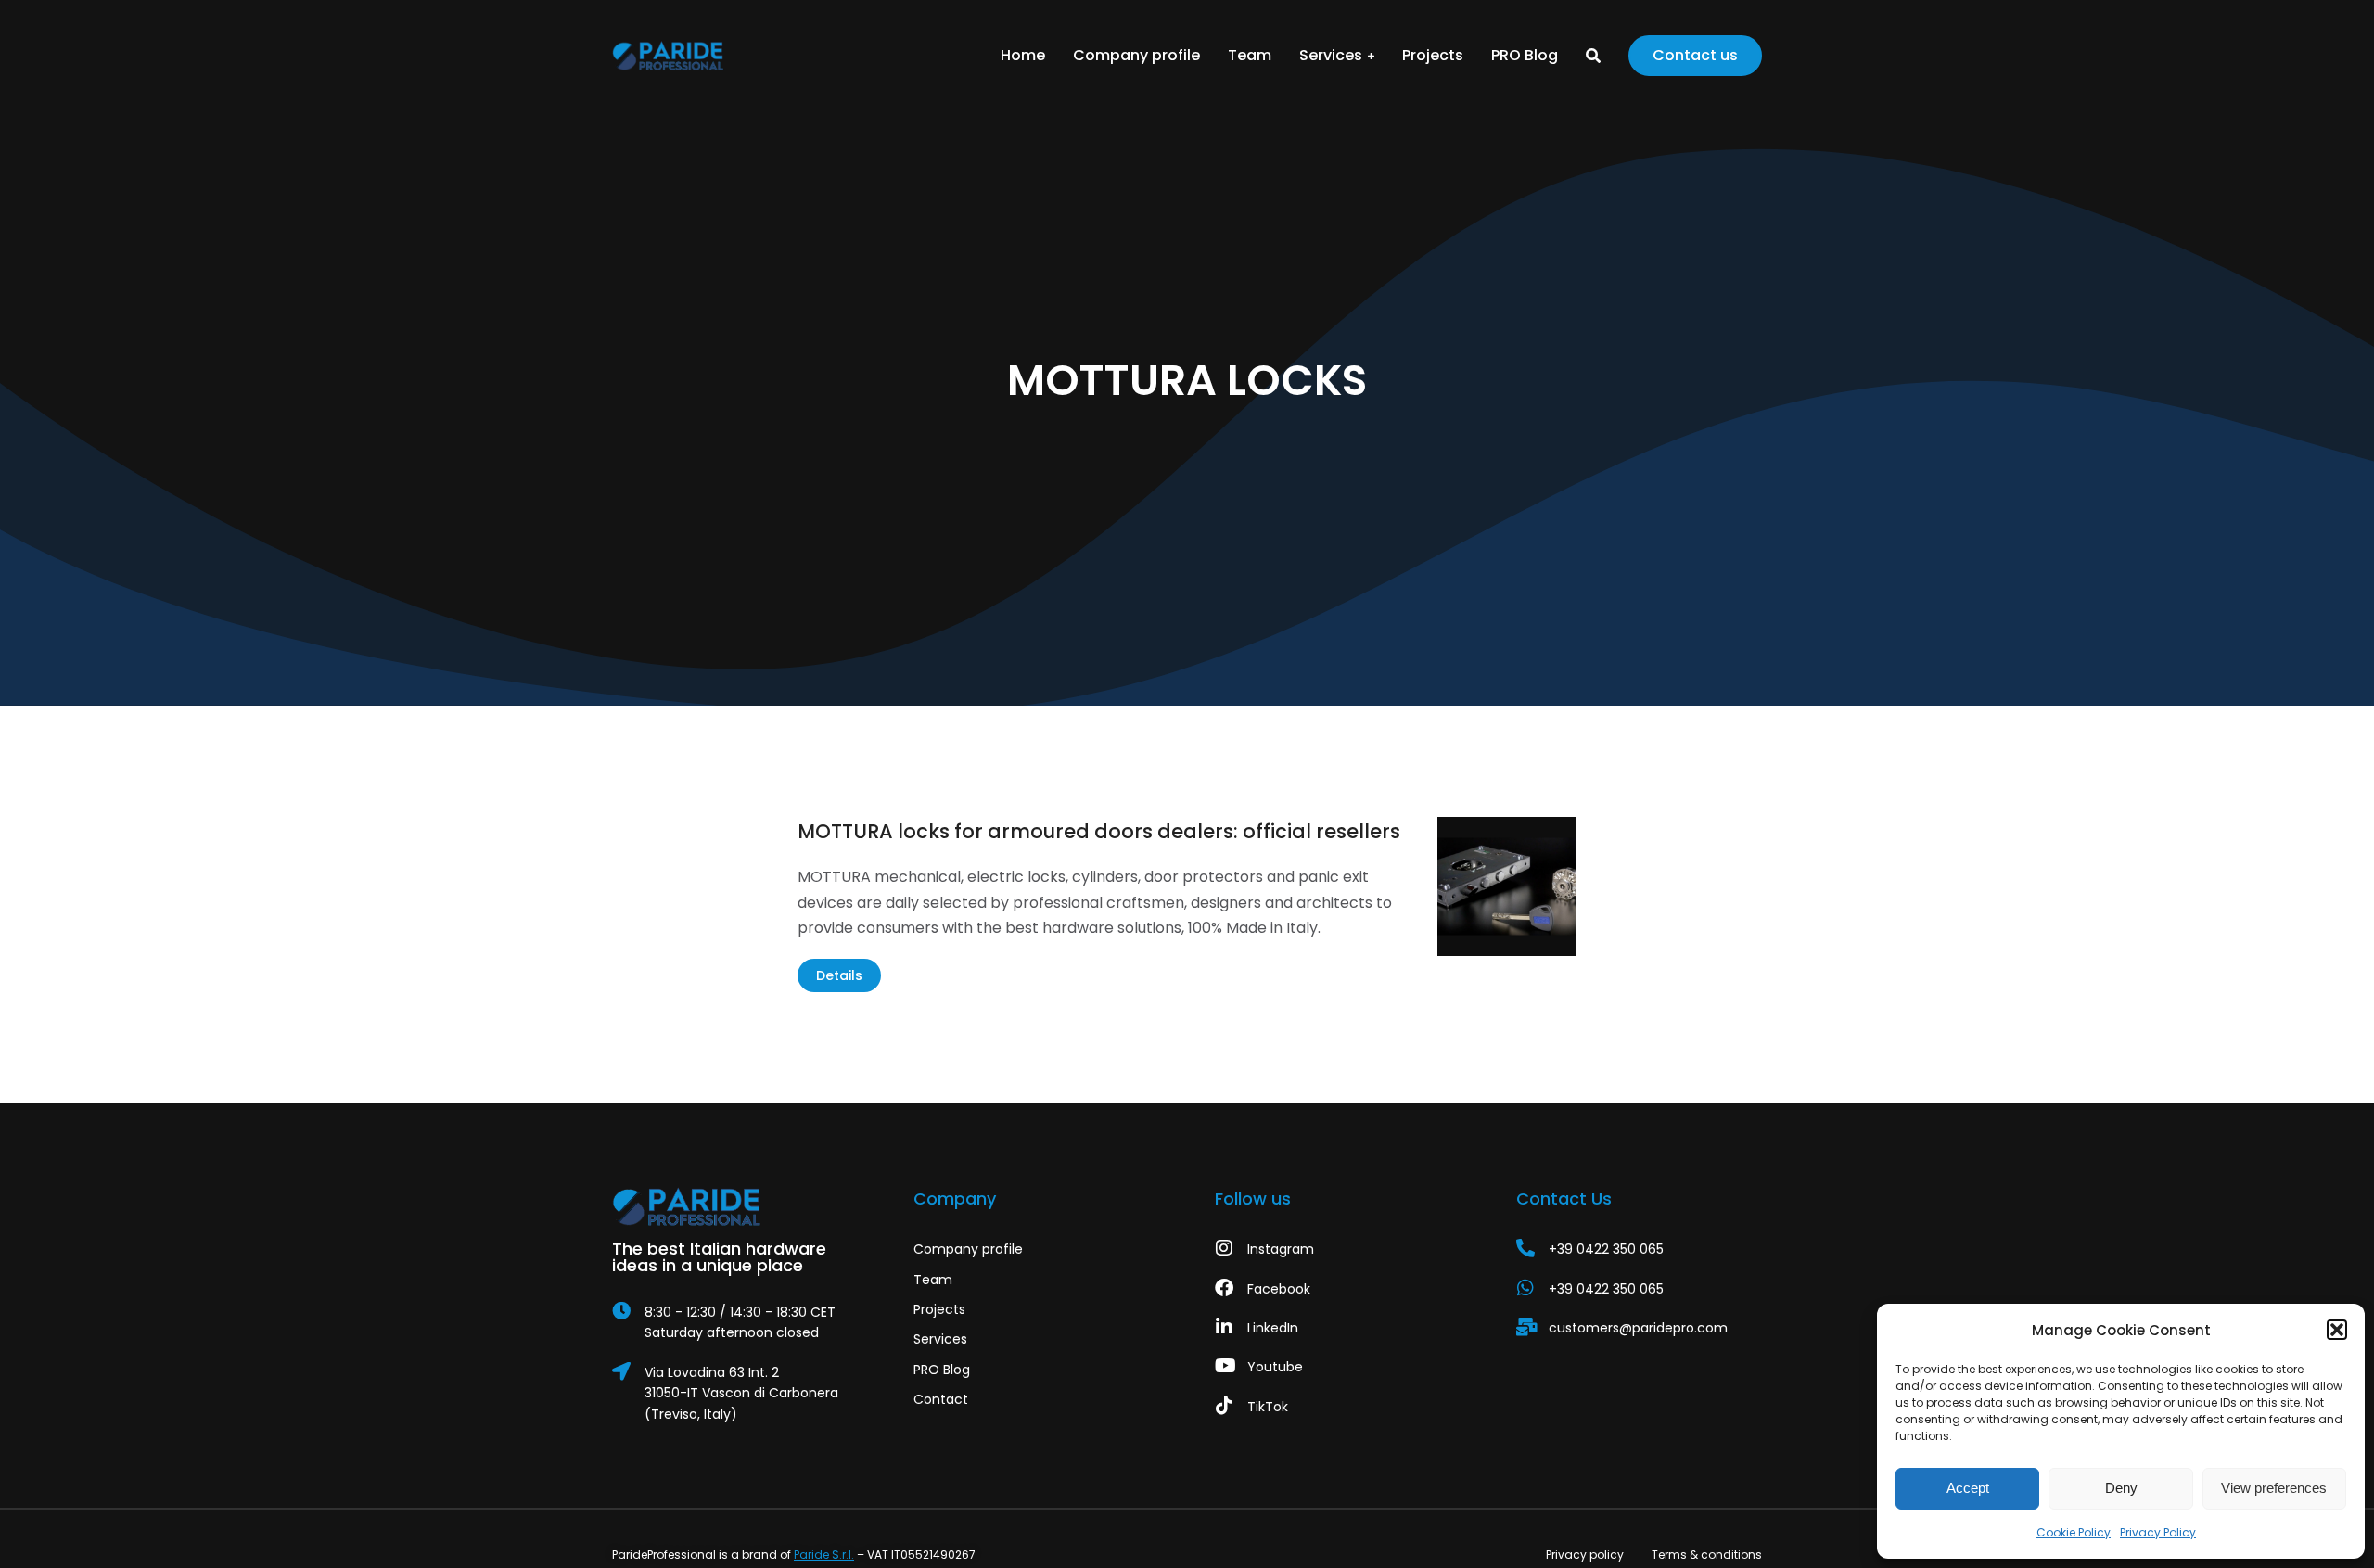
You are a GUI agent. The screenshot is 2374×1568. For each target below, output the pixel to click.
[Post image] (1507, 886)
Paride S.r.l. (824, 1555)
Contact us (1695, 55)
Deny (2121, 1488)
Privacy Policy (2158, 1532)
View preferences (2274, 1488)
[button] (2337, 1330)
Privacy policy (1585, 1555)
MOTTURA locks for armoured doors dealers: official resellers (1099, 831)
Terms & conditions (1707, 1555)
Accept (1968, 1488)
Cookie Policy (2074, 1532)
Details (839, 975)
